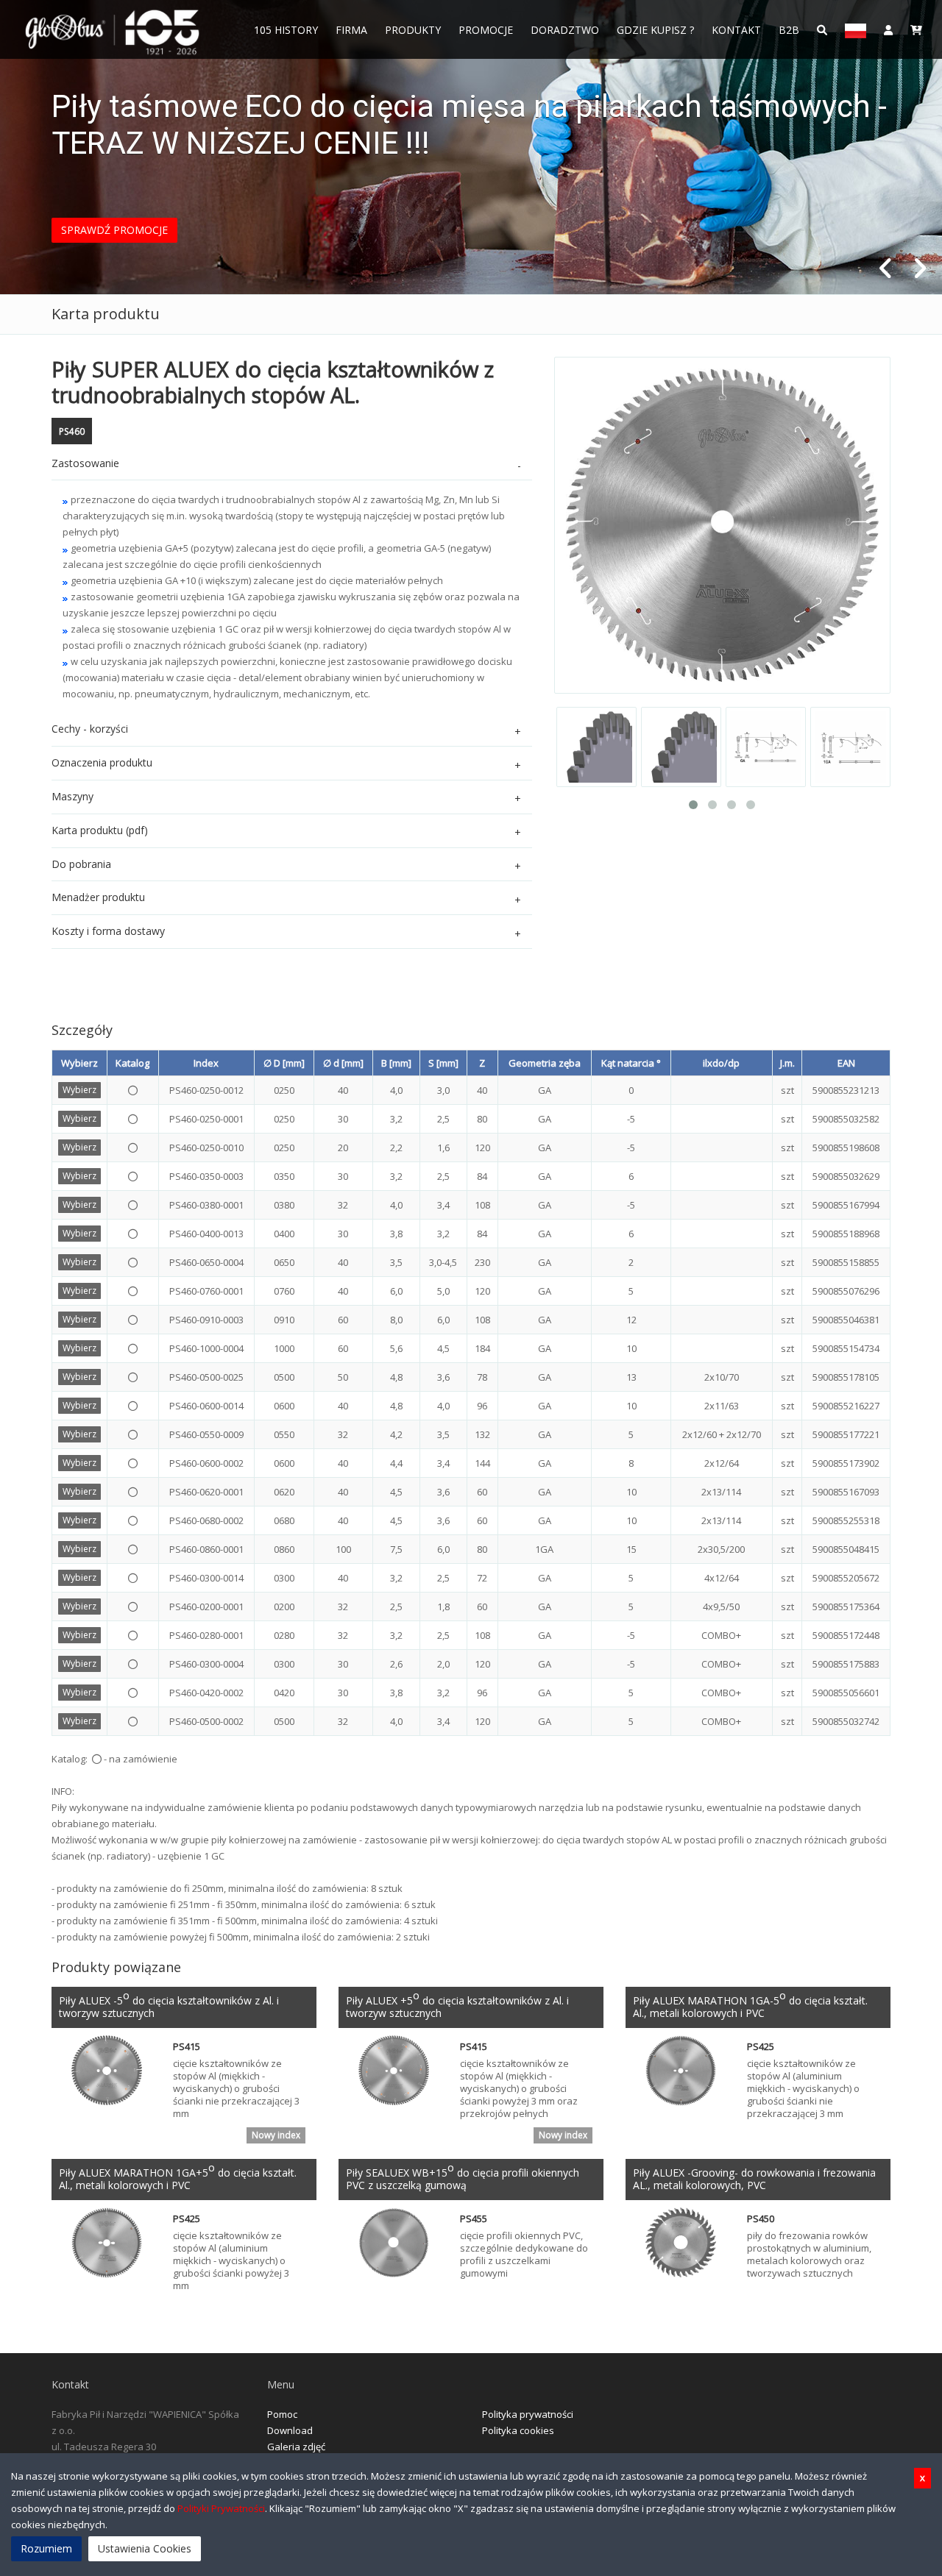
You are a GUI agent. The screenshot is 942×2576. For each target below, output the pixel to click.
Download (290, 2430)
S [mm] (443, 1063)
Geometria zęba (545, 1063)
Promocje (486, 30)
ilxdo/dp (721, 1063)
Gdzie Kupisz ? (655, 30)
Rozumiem (46, 2548)
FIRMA (351, 30)
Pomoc (282, 2414)
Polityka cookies (518, 2430)
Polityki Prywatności (221, 2508)
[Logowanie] (888, 29)
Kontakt (736, 30)
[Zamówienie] (916, 29)
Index (206, 1063)
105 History (286, 30)
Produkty (413, 30)
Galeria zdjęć (296, 2447)
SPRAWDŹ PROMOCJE (114, 230)
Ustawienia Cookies (145, 2548)
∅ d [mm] (343, 1063)
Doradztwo (565, 30)
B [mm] (396, 1063)
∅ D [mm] (284, 1063)
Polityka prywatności (528, 2414)
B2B (789, 30)
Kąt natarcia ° (631, 1063)
